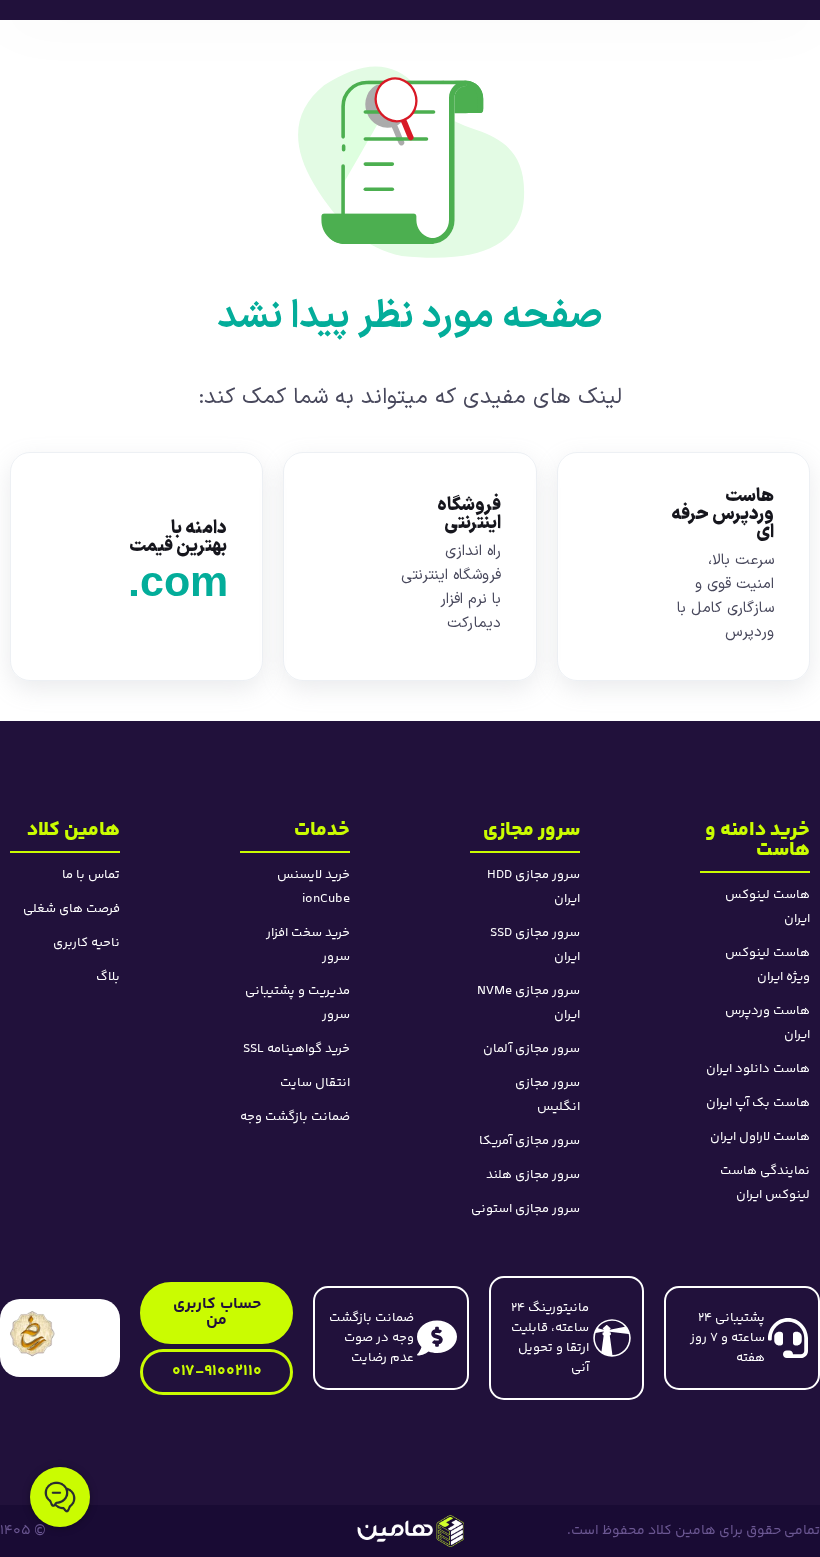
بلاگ (108, 977)
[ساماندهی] (32, 1333)
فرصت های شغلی (71, 909)
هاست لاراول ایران (760, 1137)
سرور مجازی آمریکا (529, 1141)
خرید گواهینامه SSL (296, 1049)
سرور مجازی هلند (533, 1175)
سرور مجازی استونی (525, 1209)
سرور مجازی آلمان (531, 1049)
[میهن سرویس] (410, 1531)
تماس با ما (91, 875)
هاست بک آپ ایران (758, 1103)
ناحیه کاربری (86, 943)
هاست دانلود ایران (758, 1069)
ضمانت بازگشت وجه (295, 1117)
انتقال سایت (315, 1083)
